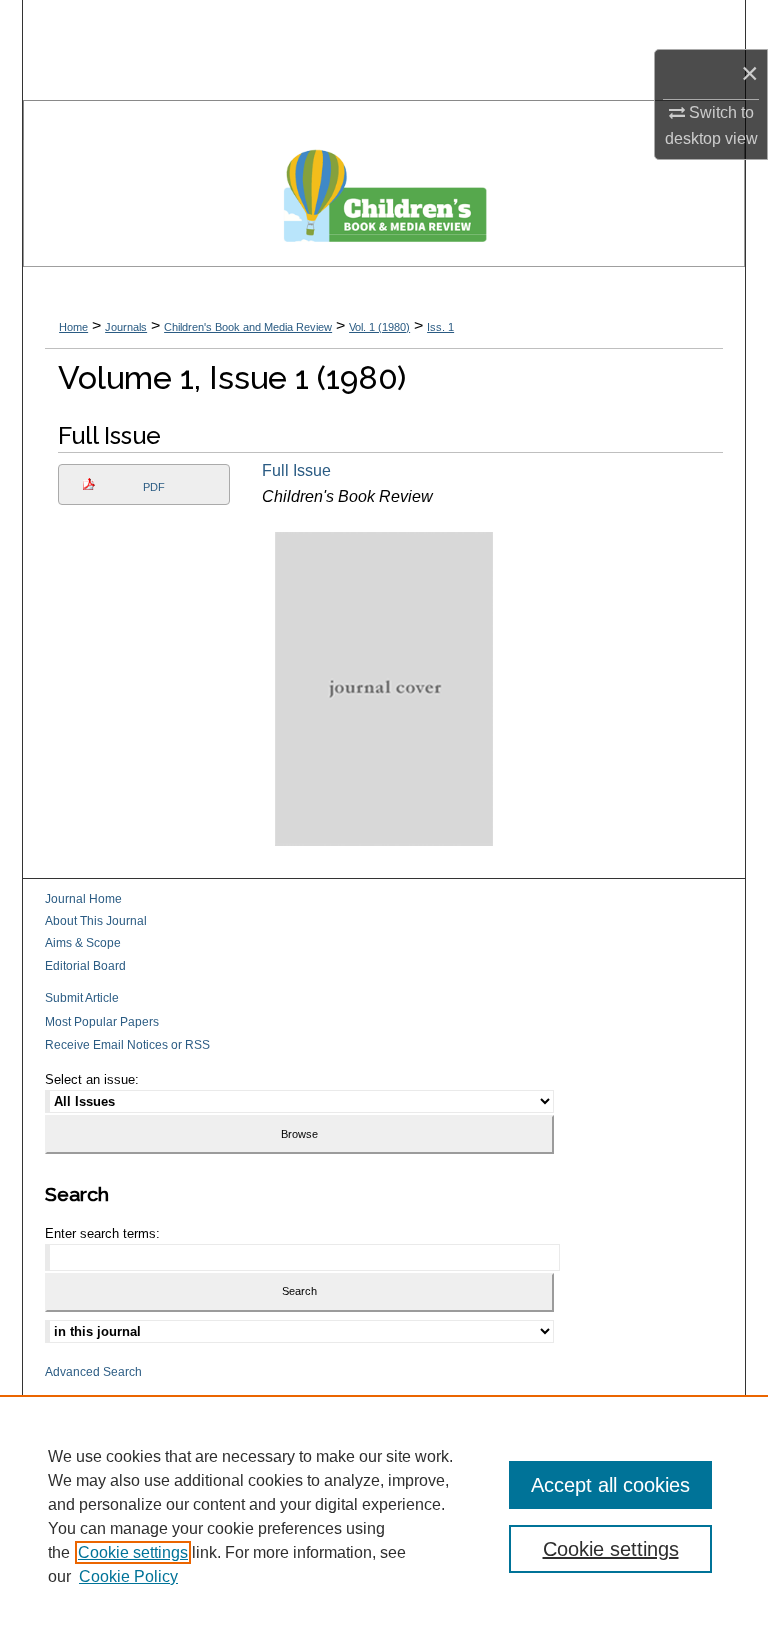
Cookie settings (133, 1552)
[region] (384, 1516)
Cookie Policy (128, 1576)
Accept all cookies (610, 1485)
